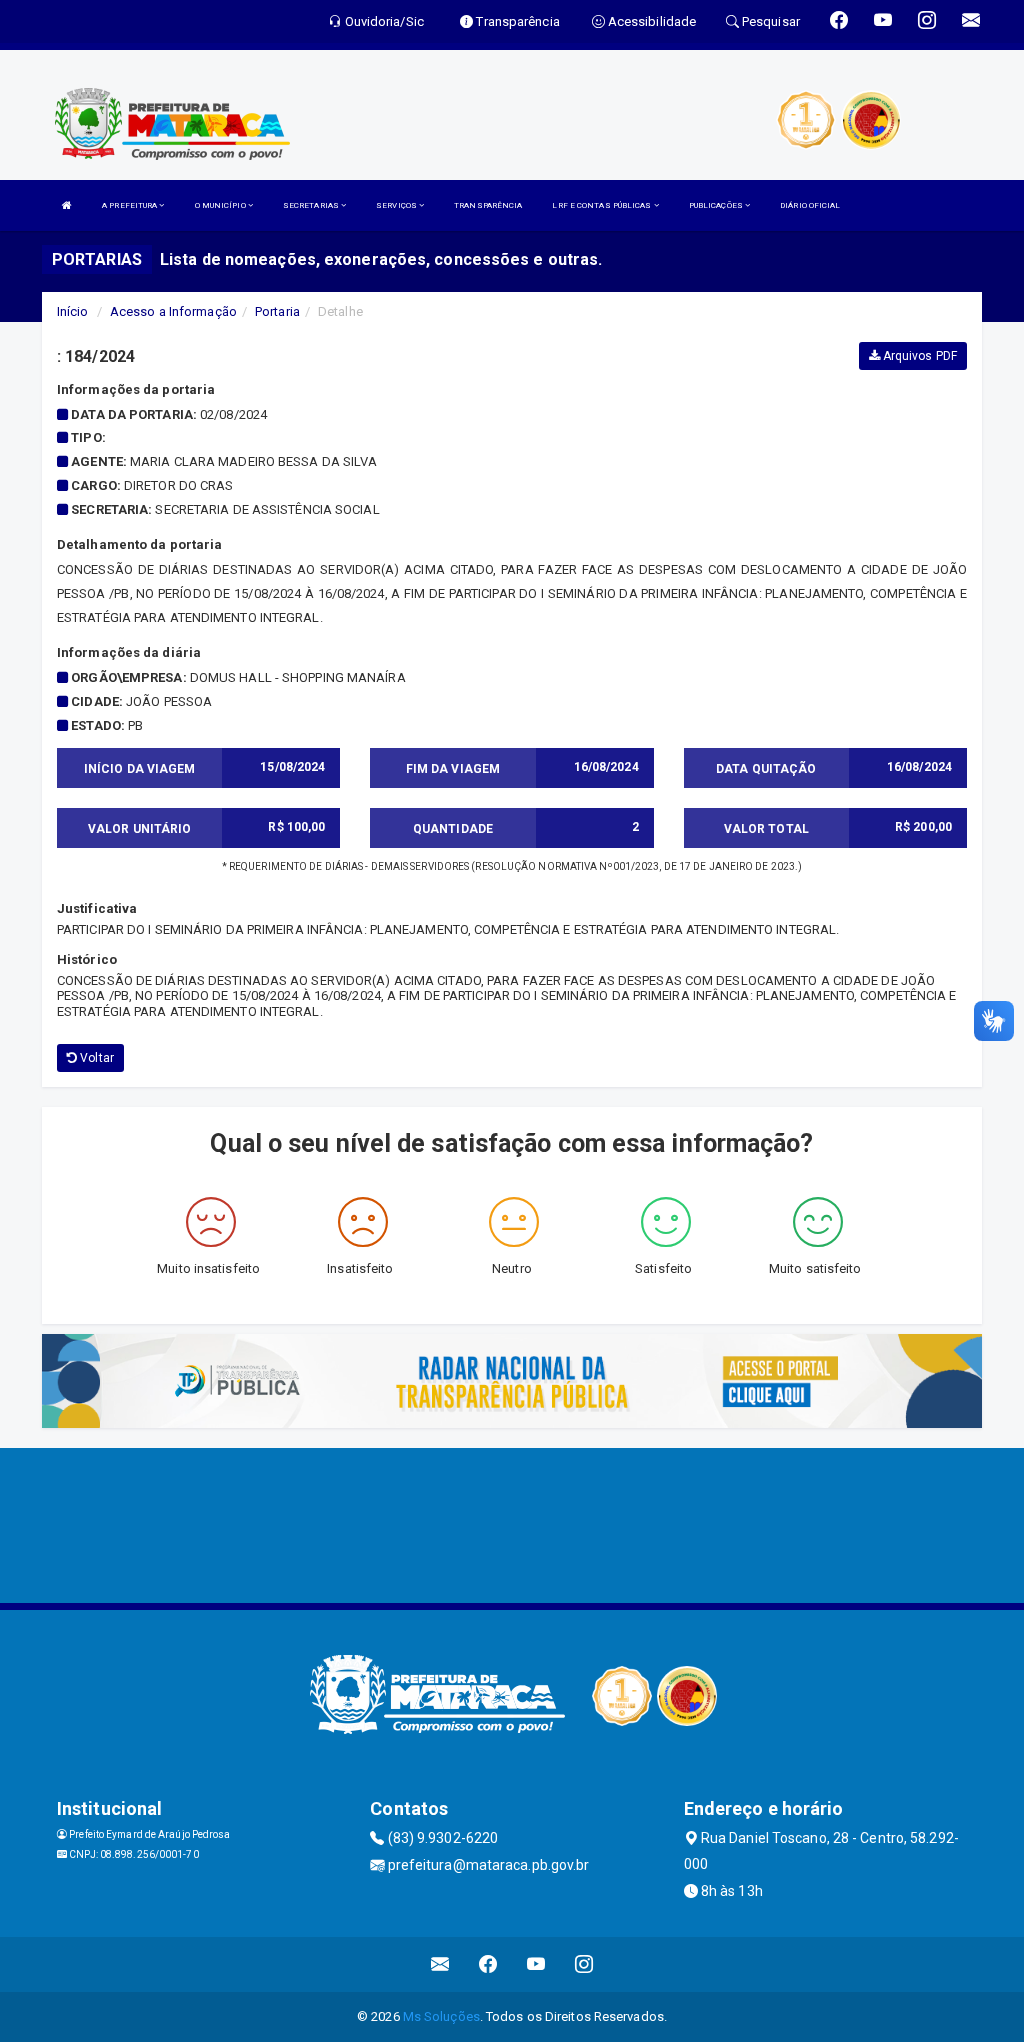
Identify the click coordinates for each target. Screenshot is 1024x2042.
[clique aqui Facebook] (488, 1964)
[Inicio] (67, 205)
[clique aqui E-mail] (440, 1964)
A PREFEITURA (130, 205)
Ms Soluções (441, 2016)
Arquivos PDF (918, 356)
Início (73, 311)
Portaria (277, 311)
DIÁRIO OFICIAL (810, 205)
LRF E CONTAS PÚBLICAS (602, 205)
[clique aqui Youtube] (536, 1964)
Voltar (95, 1058)
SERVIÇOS (397, 205)
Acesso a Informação (173, 311)
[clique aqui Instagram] (584, 1964)
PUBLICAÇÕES (717, 205)
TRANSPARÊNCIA (488, 205)
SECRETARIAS (312, 205)
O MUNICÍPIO (221, 205)
